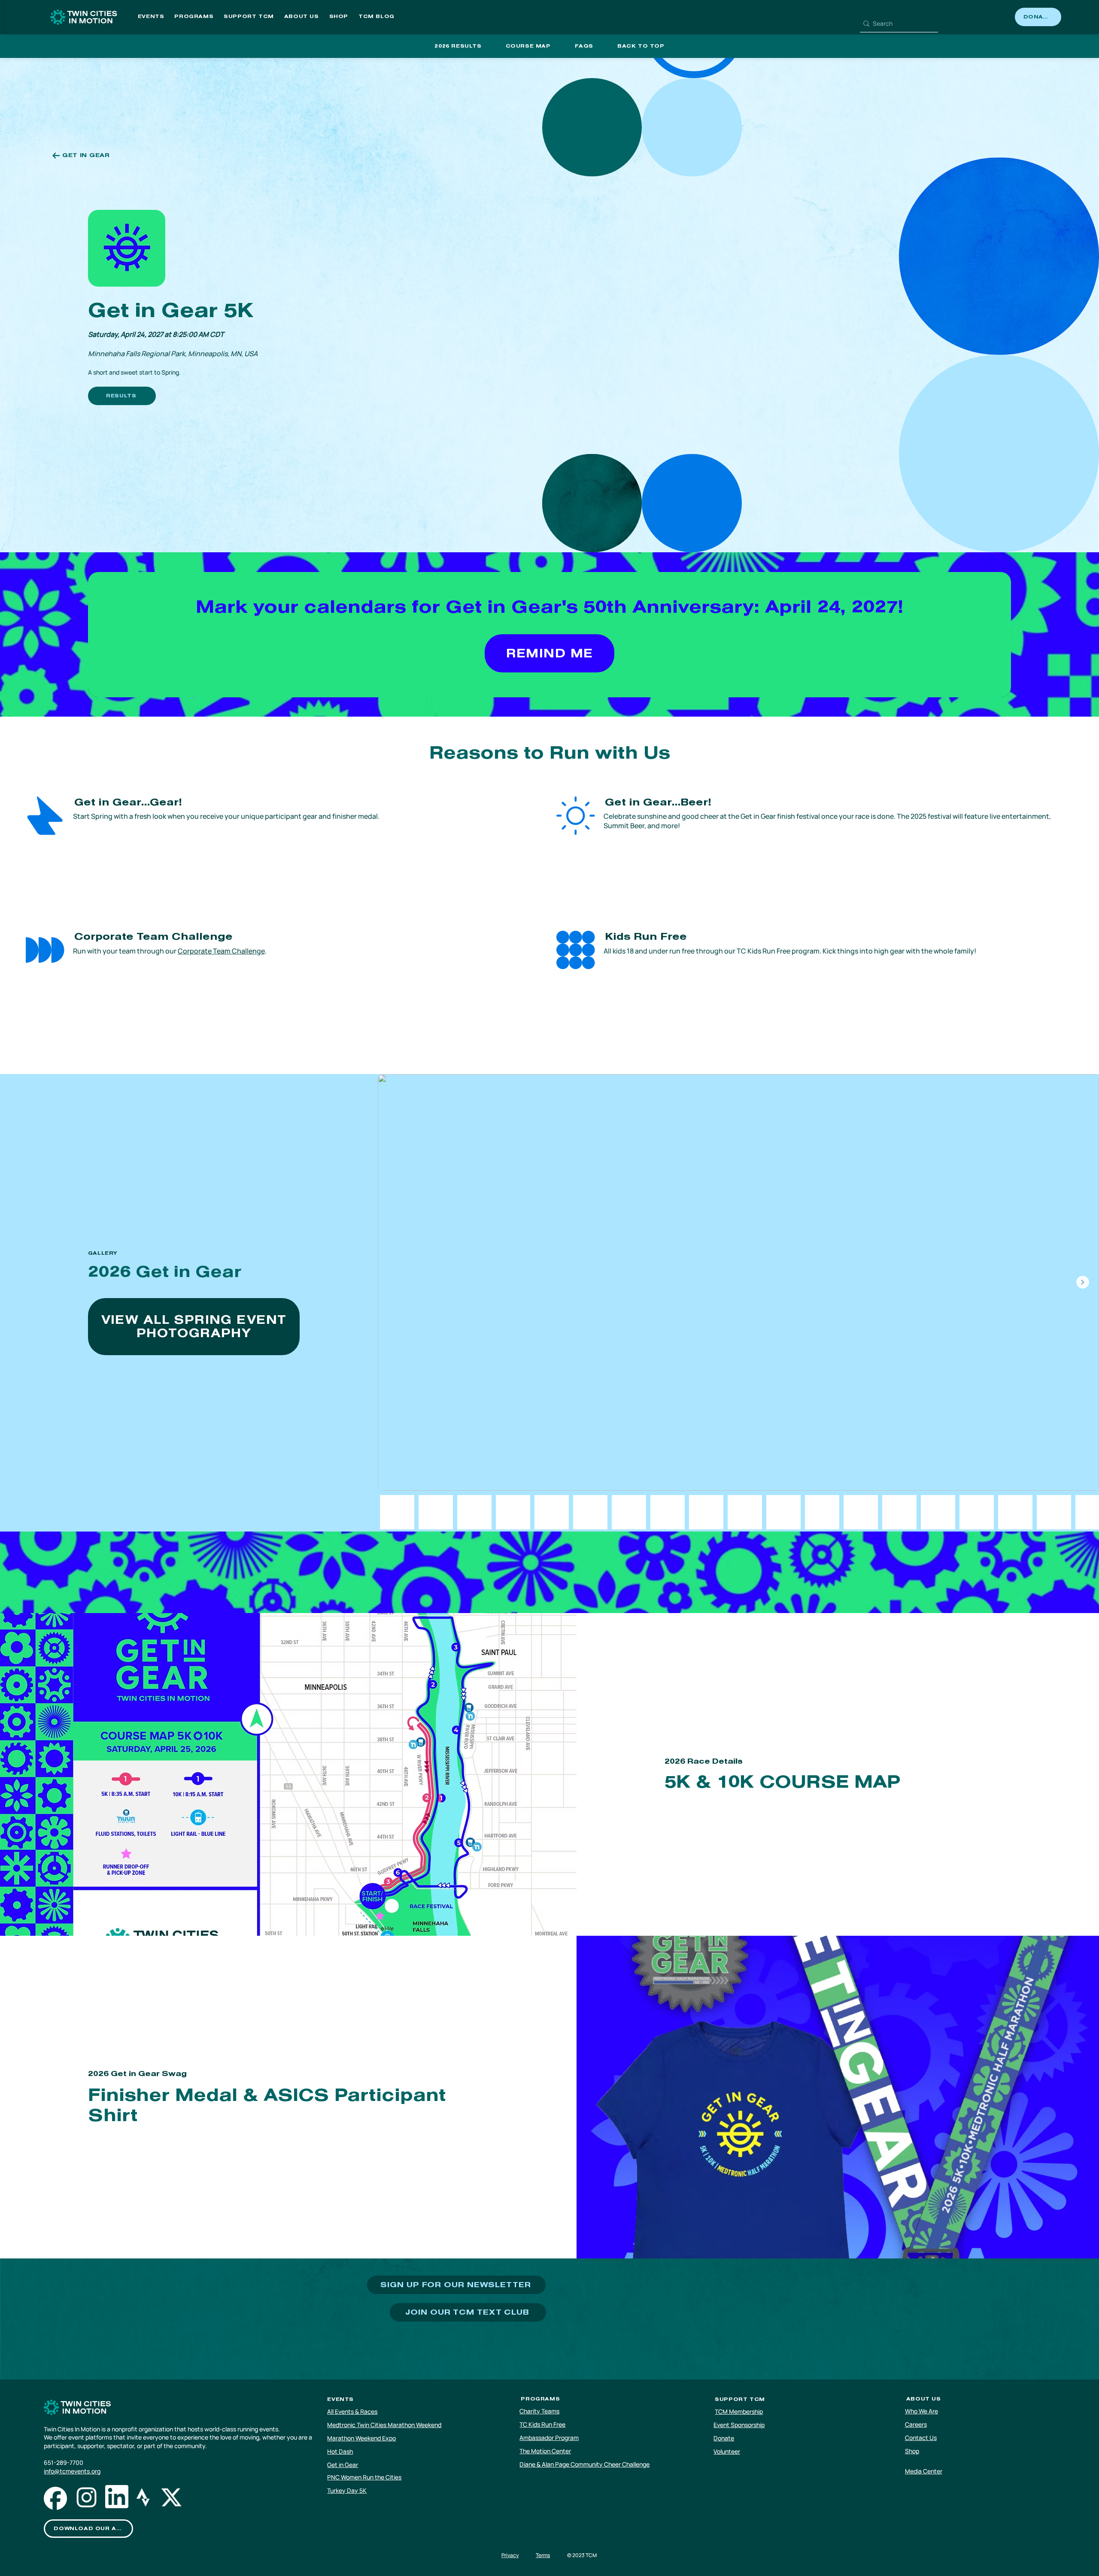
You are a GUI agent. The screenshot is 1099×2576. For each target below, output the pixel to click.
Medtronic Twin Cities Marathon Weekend (384, 2425)
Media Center (924, 2471)
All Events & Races (352, 2411)
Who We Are (921, 2411)
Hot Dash (340, 2451)
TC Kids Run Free (542, 2424)
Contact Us (921, 2438)
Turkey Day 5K (347, 2490)
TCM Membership (739, 2411)
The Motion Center (545, 2451)
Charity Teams (539, 2411)
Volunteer (727, 2451)
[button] (151, 17)
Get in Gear (343, 2465)
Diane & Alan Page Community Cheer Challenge (584, 2464)
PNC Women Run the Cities (364, 2477)
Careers (916, 2424)
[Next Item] (1083, 1282)
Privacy (510, 2555)
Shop (912, 2451)
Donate (724, 2438)
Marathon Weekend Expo (361, 2438)
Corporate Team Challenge (221, 951)
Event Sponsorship (739, 2425)
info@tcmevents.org (72, 2471)
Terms (543, 2555)
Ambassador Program (549, 2438)
